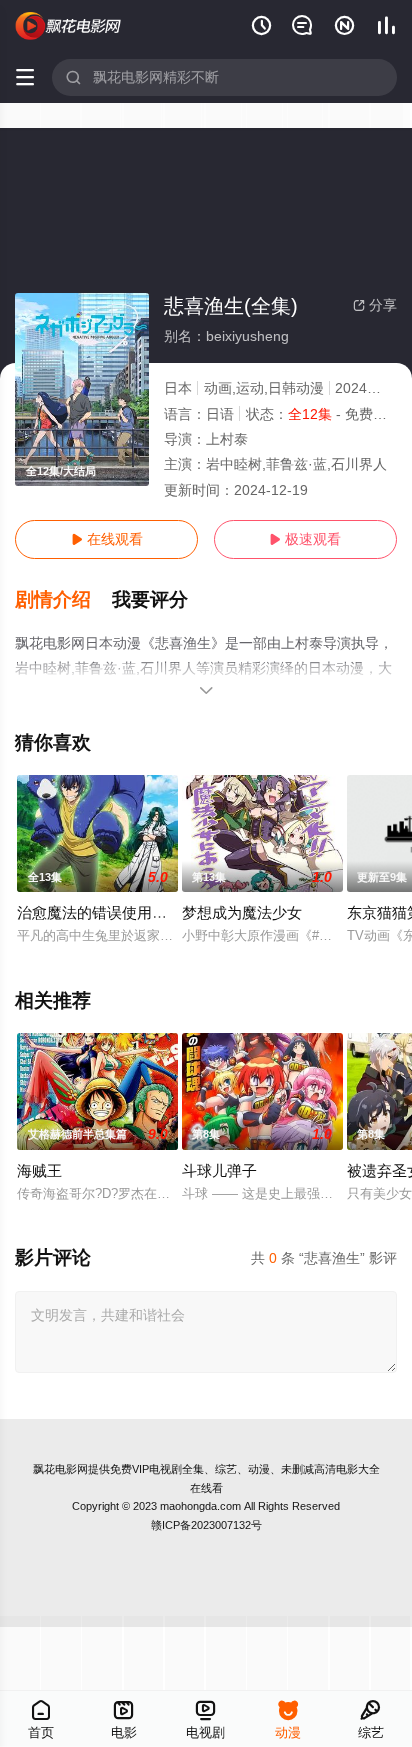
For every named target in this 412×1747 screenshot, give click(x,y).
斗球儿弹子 (219, 1170)
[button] (63, 600)
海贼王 (39, 1170)
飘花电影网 (60, 1469)
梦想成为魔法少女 (242, 912)
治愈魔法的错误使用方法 (99, 912)
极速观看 (305, 539)
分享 (375, 305)
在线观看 (107, 539)
